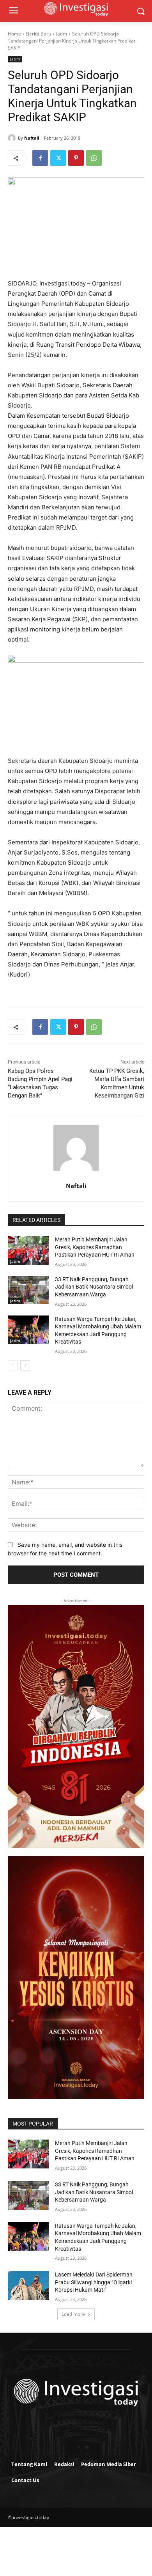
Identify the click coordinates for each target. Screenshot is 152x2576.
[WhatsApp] (94, 158)
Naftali (32, 138)
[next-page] (25, 1365)
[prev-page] (13, 1365)
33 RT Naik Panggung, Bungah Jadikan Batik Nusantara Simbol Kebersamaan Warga (94, 1287)
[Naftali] (13, 138)
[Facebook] (40, 158)
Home (14, 34)
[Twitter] (58, 158)
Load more (73, 2314)
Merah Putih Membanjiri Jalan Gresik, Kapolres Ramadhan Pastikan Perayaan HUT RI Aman (95, 1247)
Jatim (62, 34)
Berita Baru (39, 34)
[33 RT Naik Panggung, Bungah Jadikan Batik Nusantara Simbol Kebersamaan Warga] (28, 1290)
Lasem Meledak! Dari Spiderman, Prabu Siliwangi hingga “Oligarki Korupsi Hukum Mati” (94, 2282)
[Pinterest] (76, 158)
